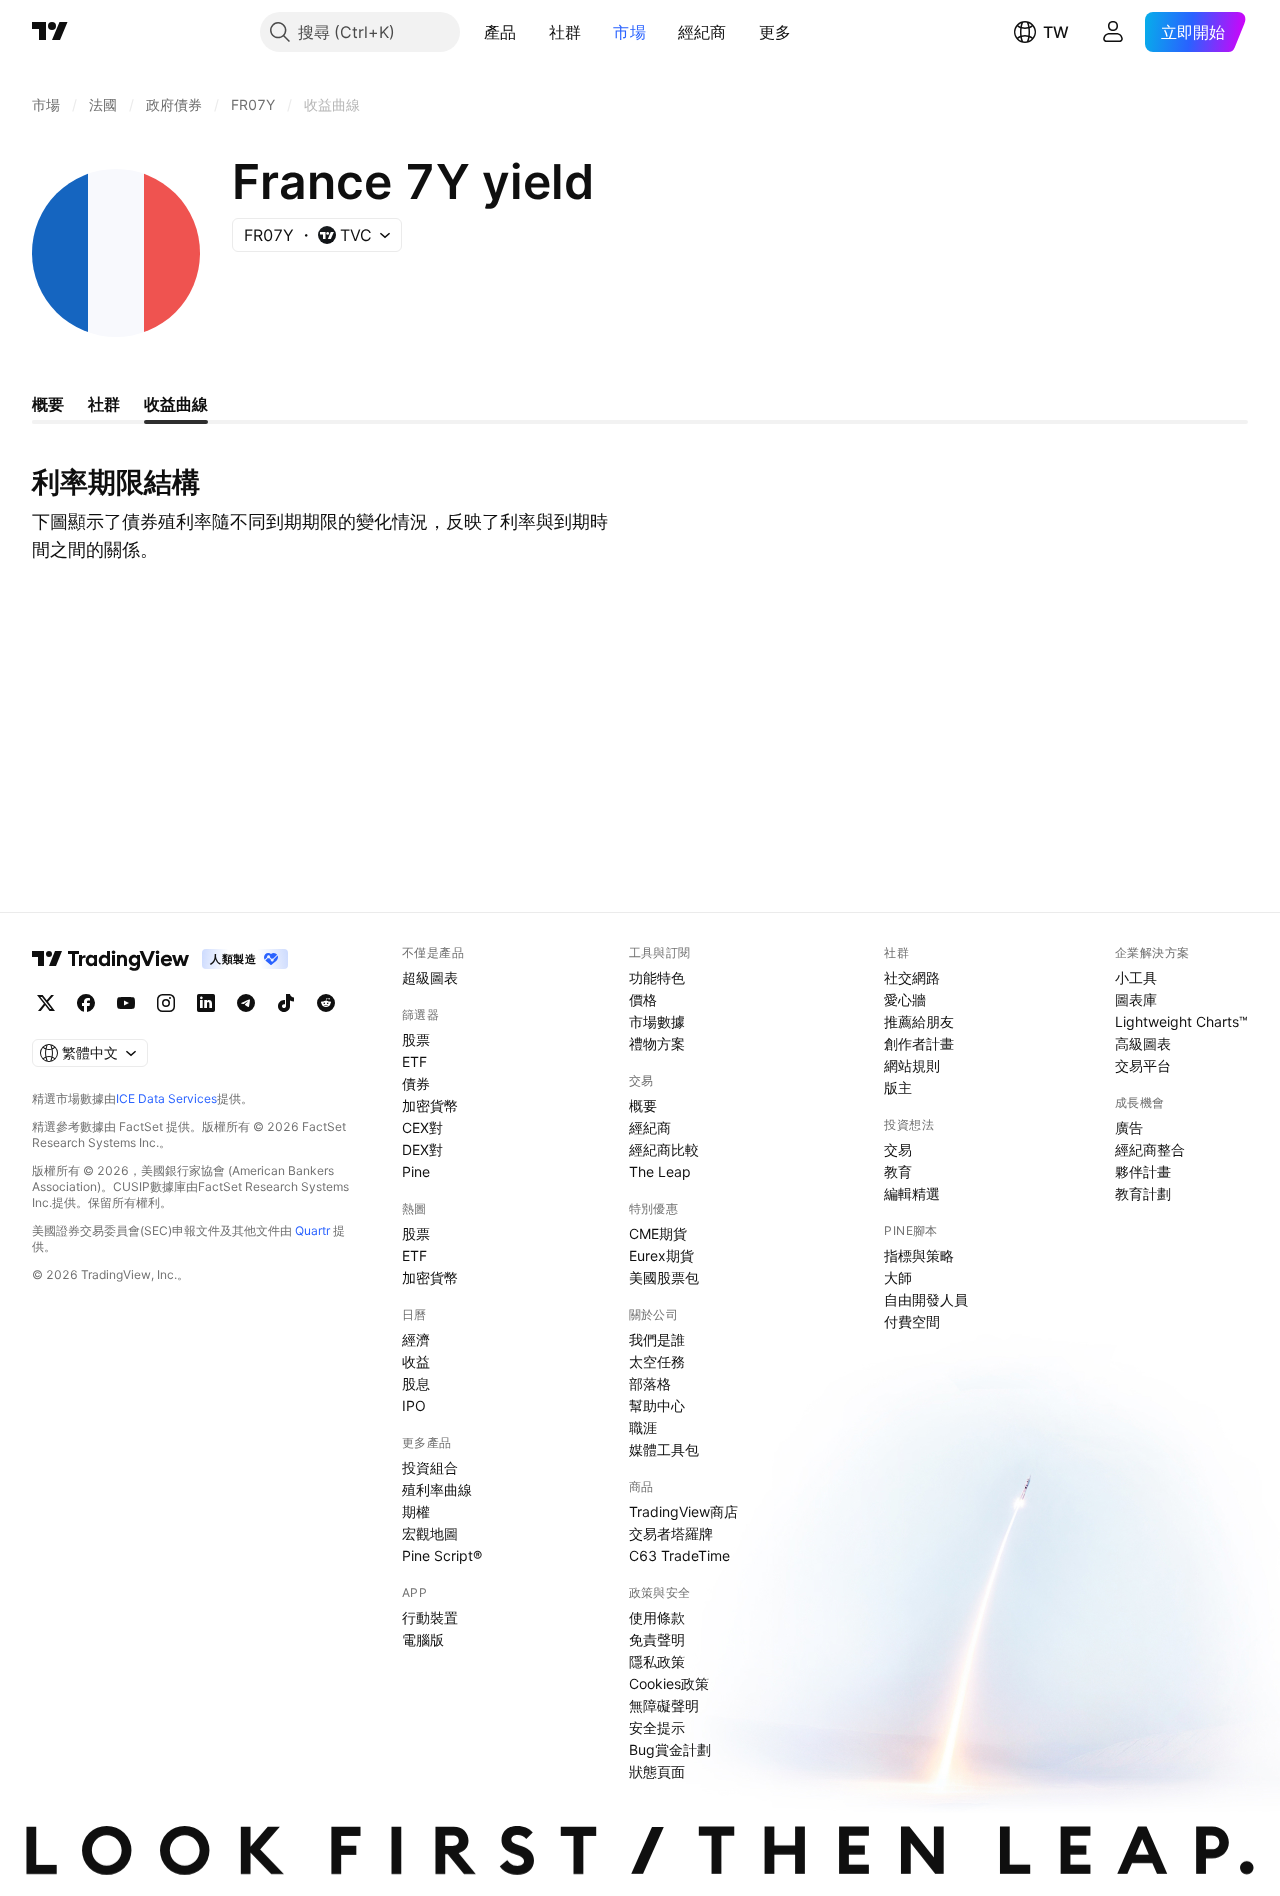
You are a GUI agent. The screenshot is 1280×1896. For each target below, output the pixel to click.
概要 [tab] (48, 404)
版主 (898, 1087)
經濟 (416, 1339)
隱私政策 (657, 1661)
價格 (643, 999)
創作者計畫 (919, 1043)
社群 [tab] (104, 404)
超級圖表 (430, 977)
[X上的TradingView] (46, 1003)
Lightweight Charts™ (1181, 1021)
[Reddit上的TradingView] (326, 1003)
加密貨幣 (430, 1105)
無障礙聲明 (664, 1705)
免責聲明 (657, 1639)
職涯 (643, 1427)
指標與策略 (919, 1255)
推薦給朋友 (919, 1021)
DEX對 (422, 1149)
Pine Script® (442, 1555)
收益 (416, 1361)
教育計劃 (1143, 1193)
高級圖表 (1143, 1043)
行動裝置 (430, 1617)
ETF (414, 1061)
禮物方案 (657, 1043)
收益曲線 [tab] (176, 404)
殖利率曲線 (437, 1489)
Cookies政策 (669, 1683)
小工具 (1136, 977)
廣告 (1129, 1127)
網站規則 (912, 1065)
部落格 (650, 1383)
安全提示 (657, 1727)
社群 (565, 32)
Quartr (312, 1230)
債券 (416, 1083)
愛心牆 (905, 999)
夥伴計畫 (1143, 1171)
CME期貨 (658, 1233)
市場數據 (657, 1021)
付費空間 (912, 1321)
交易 (898, 1149)
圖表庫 (1136, 999)
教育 (898, 1171)
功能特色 (657, 977)
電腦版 (423, 1639)
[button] (532, 32)
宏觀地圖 (430, 1533)
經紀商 (702, 32)
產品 (500, 32)
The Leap (660, 1171)
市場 (629, 32)
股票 (416, 1039)
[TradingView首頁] (50, 32)
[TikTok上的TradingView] (286, 1003)
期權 (416, 1511)
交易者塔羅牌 (671, 1533)
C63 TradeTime (679, 1555)
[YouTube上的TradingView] (126, 1003)
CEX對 (422, 1127)
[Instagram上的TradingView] (166, 1003)
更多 (775, 32)
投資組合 (430, 1467)
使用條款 (657, 1617)
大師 (898, 1277)
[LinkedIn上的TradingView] (206, 1003)
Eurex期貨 (661, 1255)
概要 (643, 1105)
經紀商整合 (1150, 1149)
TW (1056, 32)
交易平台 (1143, 1065)
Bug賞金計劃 (670, 1749)
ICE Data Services (166, 1098)
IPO (414, 1405)
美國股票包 (664, 1277)
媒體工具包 (664, 1449)
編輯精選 (912, 1193)
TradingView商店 (683, 1511)
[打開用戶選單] (1113, 32)
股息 (416, 1383)
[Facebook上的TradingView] (86, 1003)
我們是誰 (657, 1339)
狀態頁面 (657, 1771)
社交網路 (912, 977)
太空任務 (657, 1361)
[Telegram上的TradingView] (246, 1003)
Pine (416, 1171)
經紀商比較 (664, 1149)
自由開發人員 (926, 1299)
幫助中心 (657, 1405)
